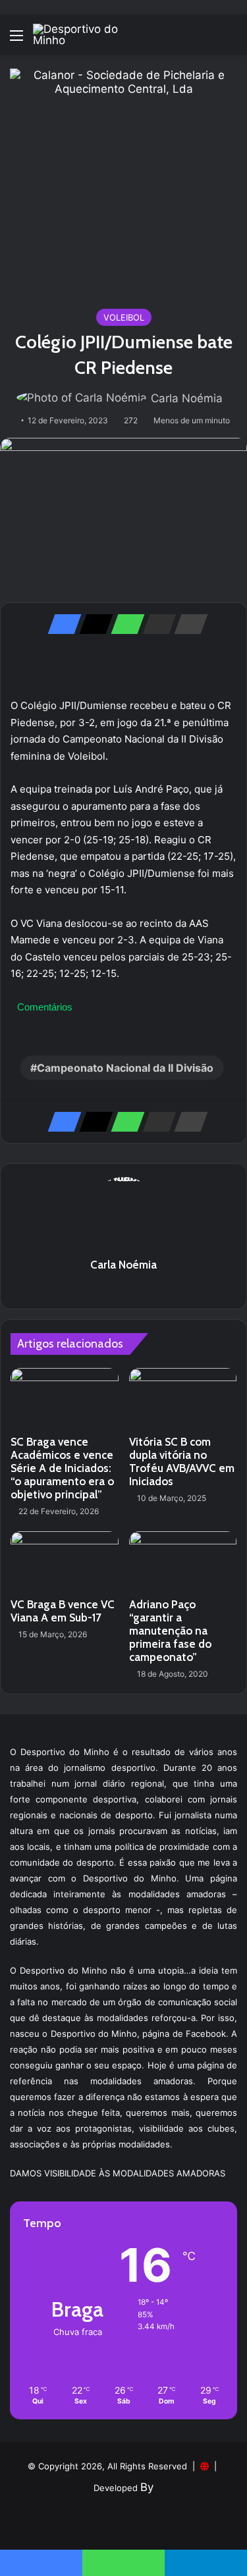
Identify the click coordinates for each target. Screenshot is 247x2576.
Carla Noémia (187, 398)
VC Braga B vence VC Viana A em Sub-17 (63, 1611)
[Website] (124, 1288)
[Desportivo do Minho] (86, 35)
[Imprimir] (187, 624)
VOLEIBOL (124, 317)
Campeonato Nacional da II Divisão (125, 1068)
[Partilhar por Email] (155, 624)
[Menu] (16, 40)
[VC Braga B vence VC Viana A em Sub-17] (65, 1562)
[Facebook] (61, 624)
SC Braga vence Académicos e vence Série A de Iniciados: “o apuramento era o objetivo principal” (62, 1468)
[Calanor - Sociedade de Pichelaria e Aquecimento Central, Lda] (123, 181)
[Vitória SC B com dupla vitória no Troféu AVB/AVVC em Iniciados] (183, 1398)
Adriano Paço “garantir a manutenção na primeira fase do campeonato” (170, 1631)
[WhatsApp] (124, 624)
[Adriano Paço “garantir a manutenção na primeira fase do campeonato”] (183, 1562)
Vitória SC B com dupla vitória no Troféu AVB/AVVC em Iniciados (182, 1461)
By (147, 2487)
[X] (92, 624)
